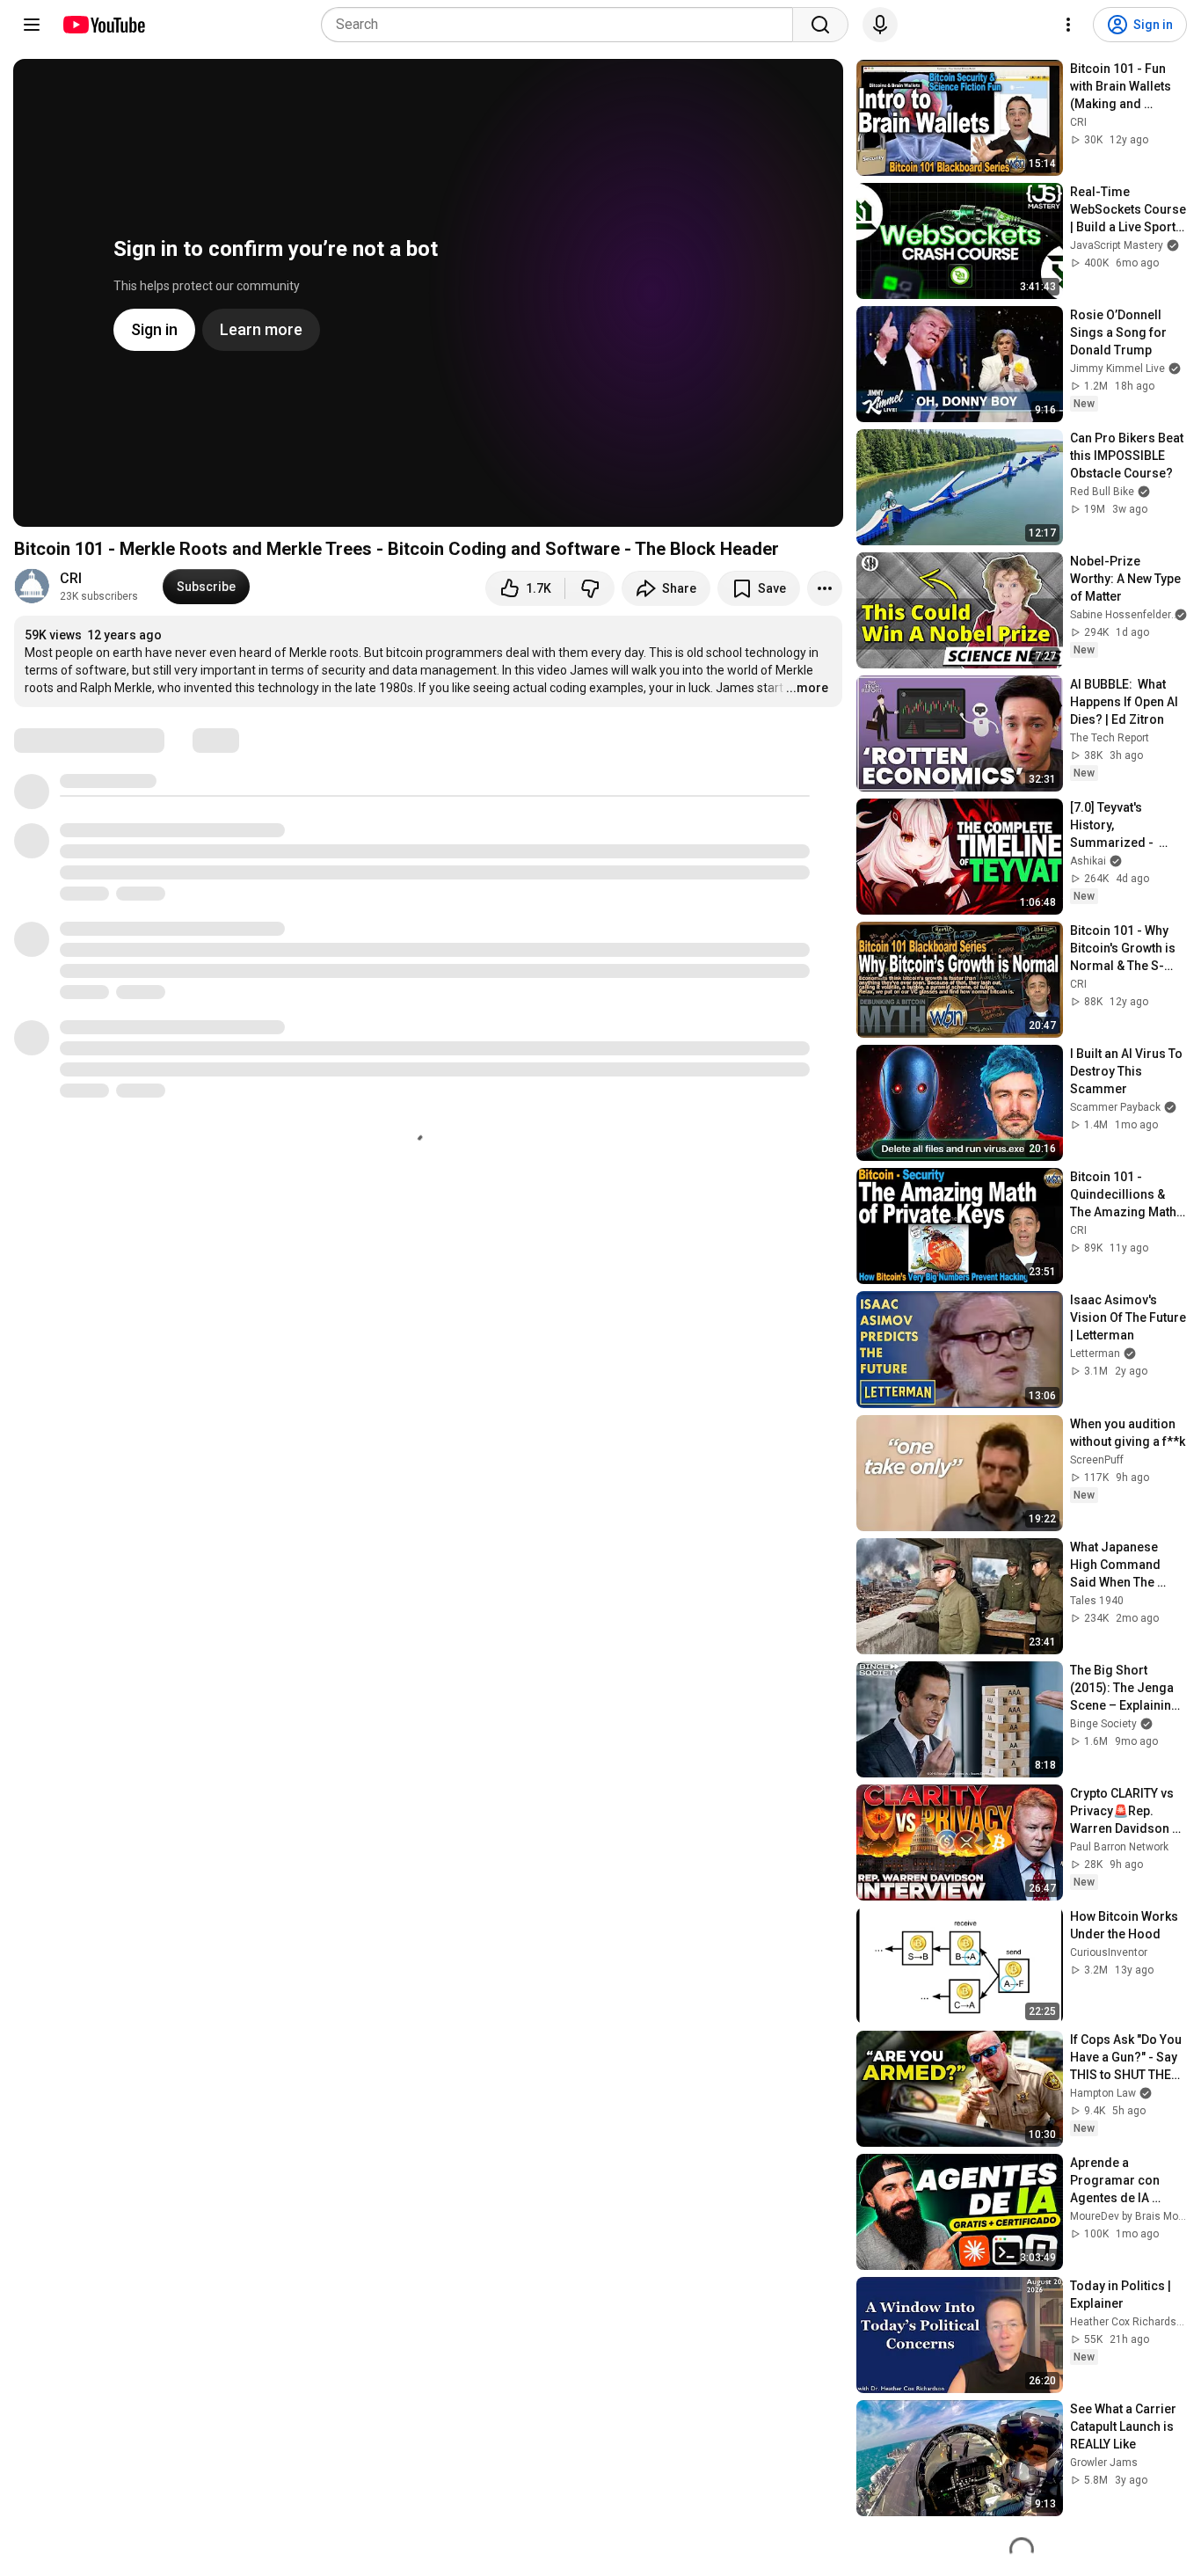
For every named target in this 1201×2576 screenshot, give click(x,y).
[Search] (820, 25)
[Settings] (1068, 25)
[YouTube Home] (103, 25)
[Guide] (32, 25)
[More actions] (825, 588)
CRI (71, 578)
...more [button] (807, 688)
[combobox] (562, 25)
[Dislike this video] (590, 588)
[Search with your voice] (880, 25)
